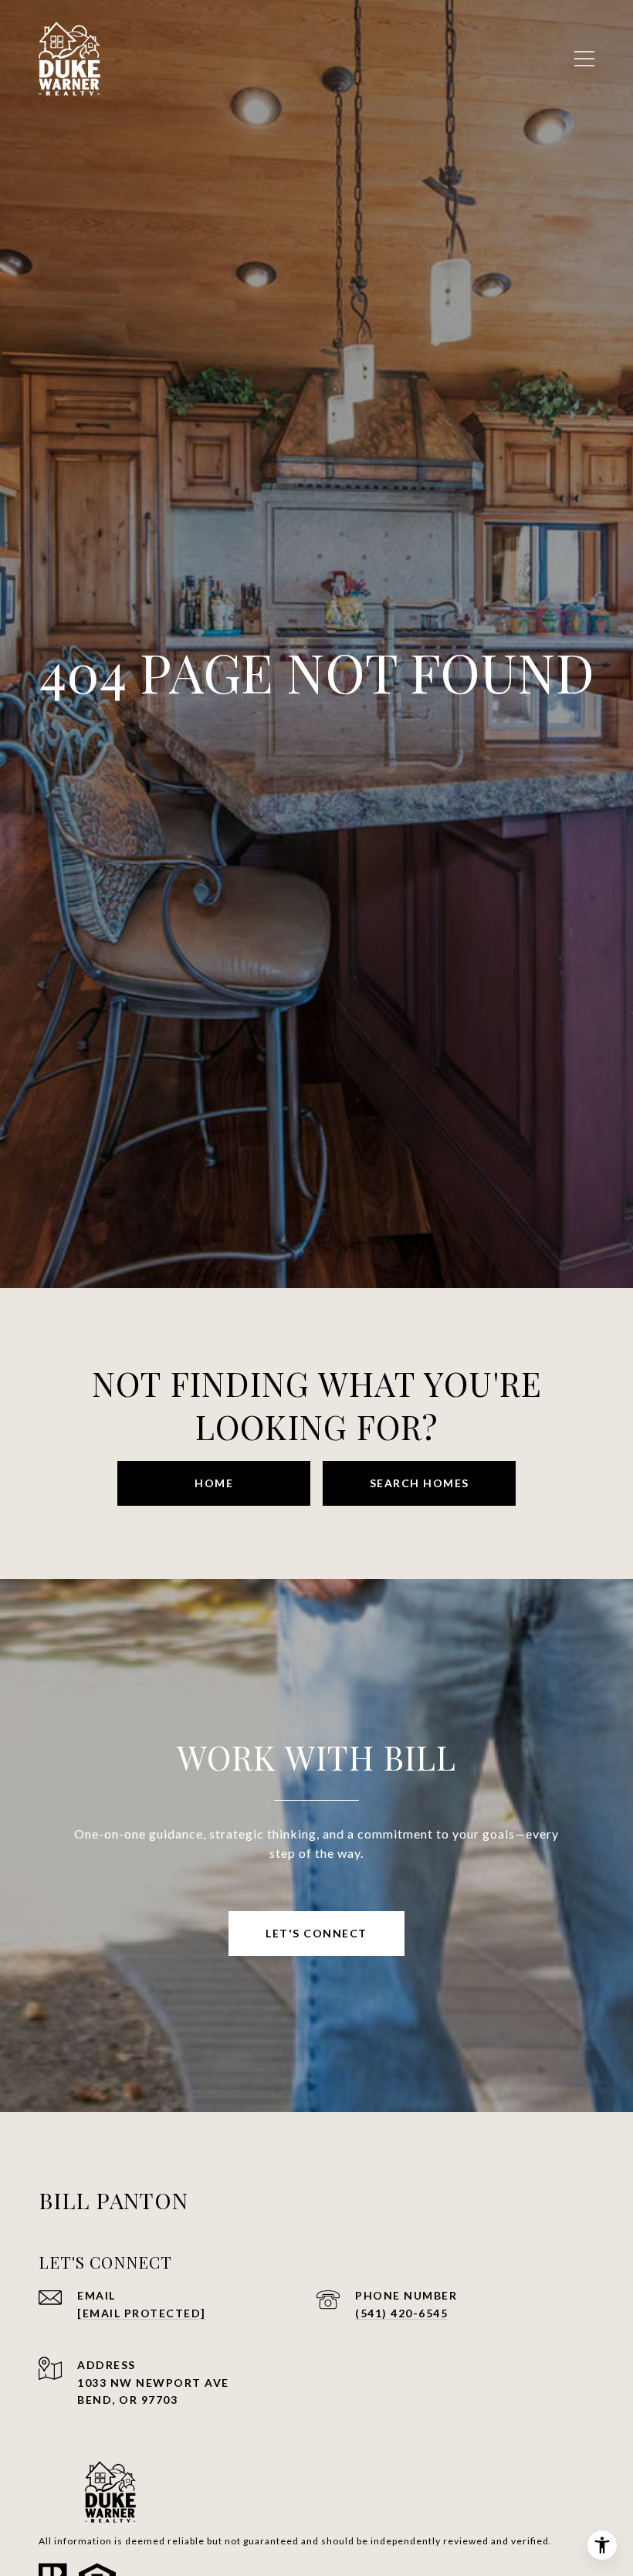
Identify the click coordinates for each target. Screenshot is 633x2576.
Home (214, 1483)
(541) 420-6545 (401, 2313)
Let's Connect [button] (316, 1933)
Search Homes (420, 1483)
